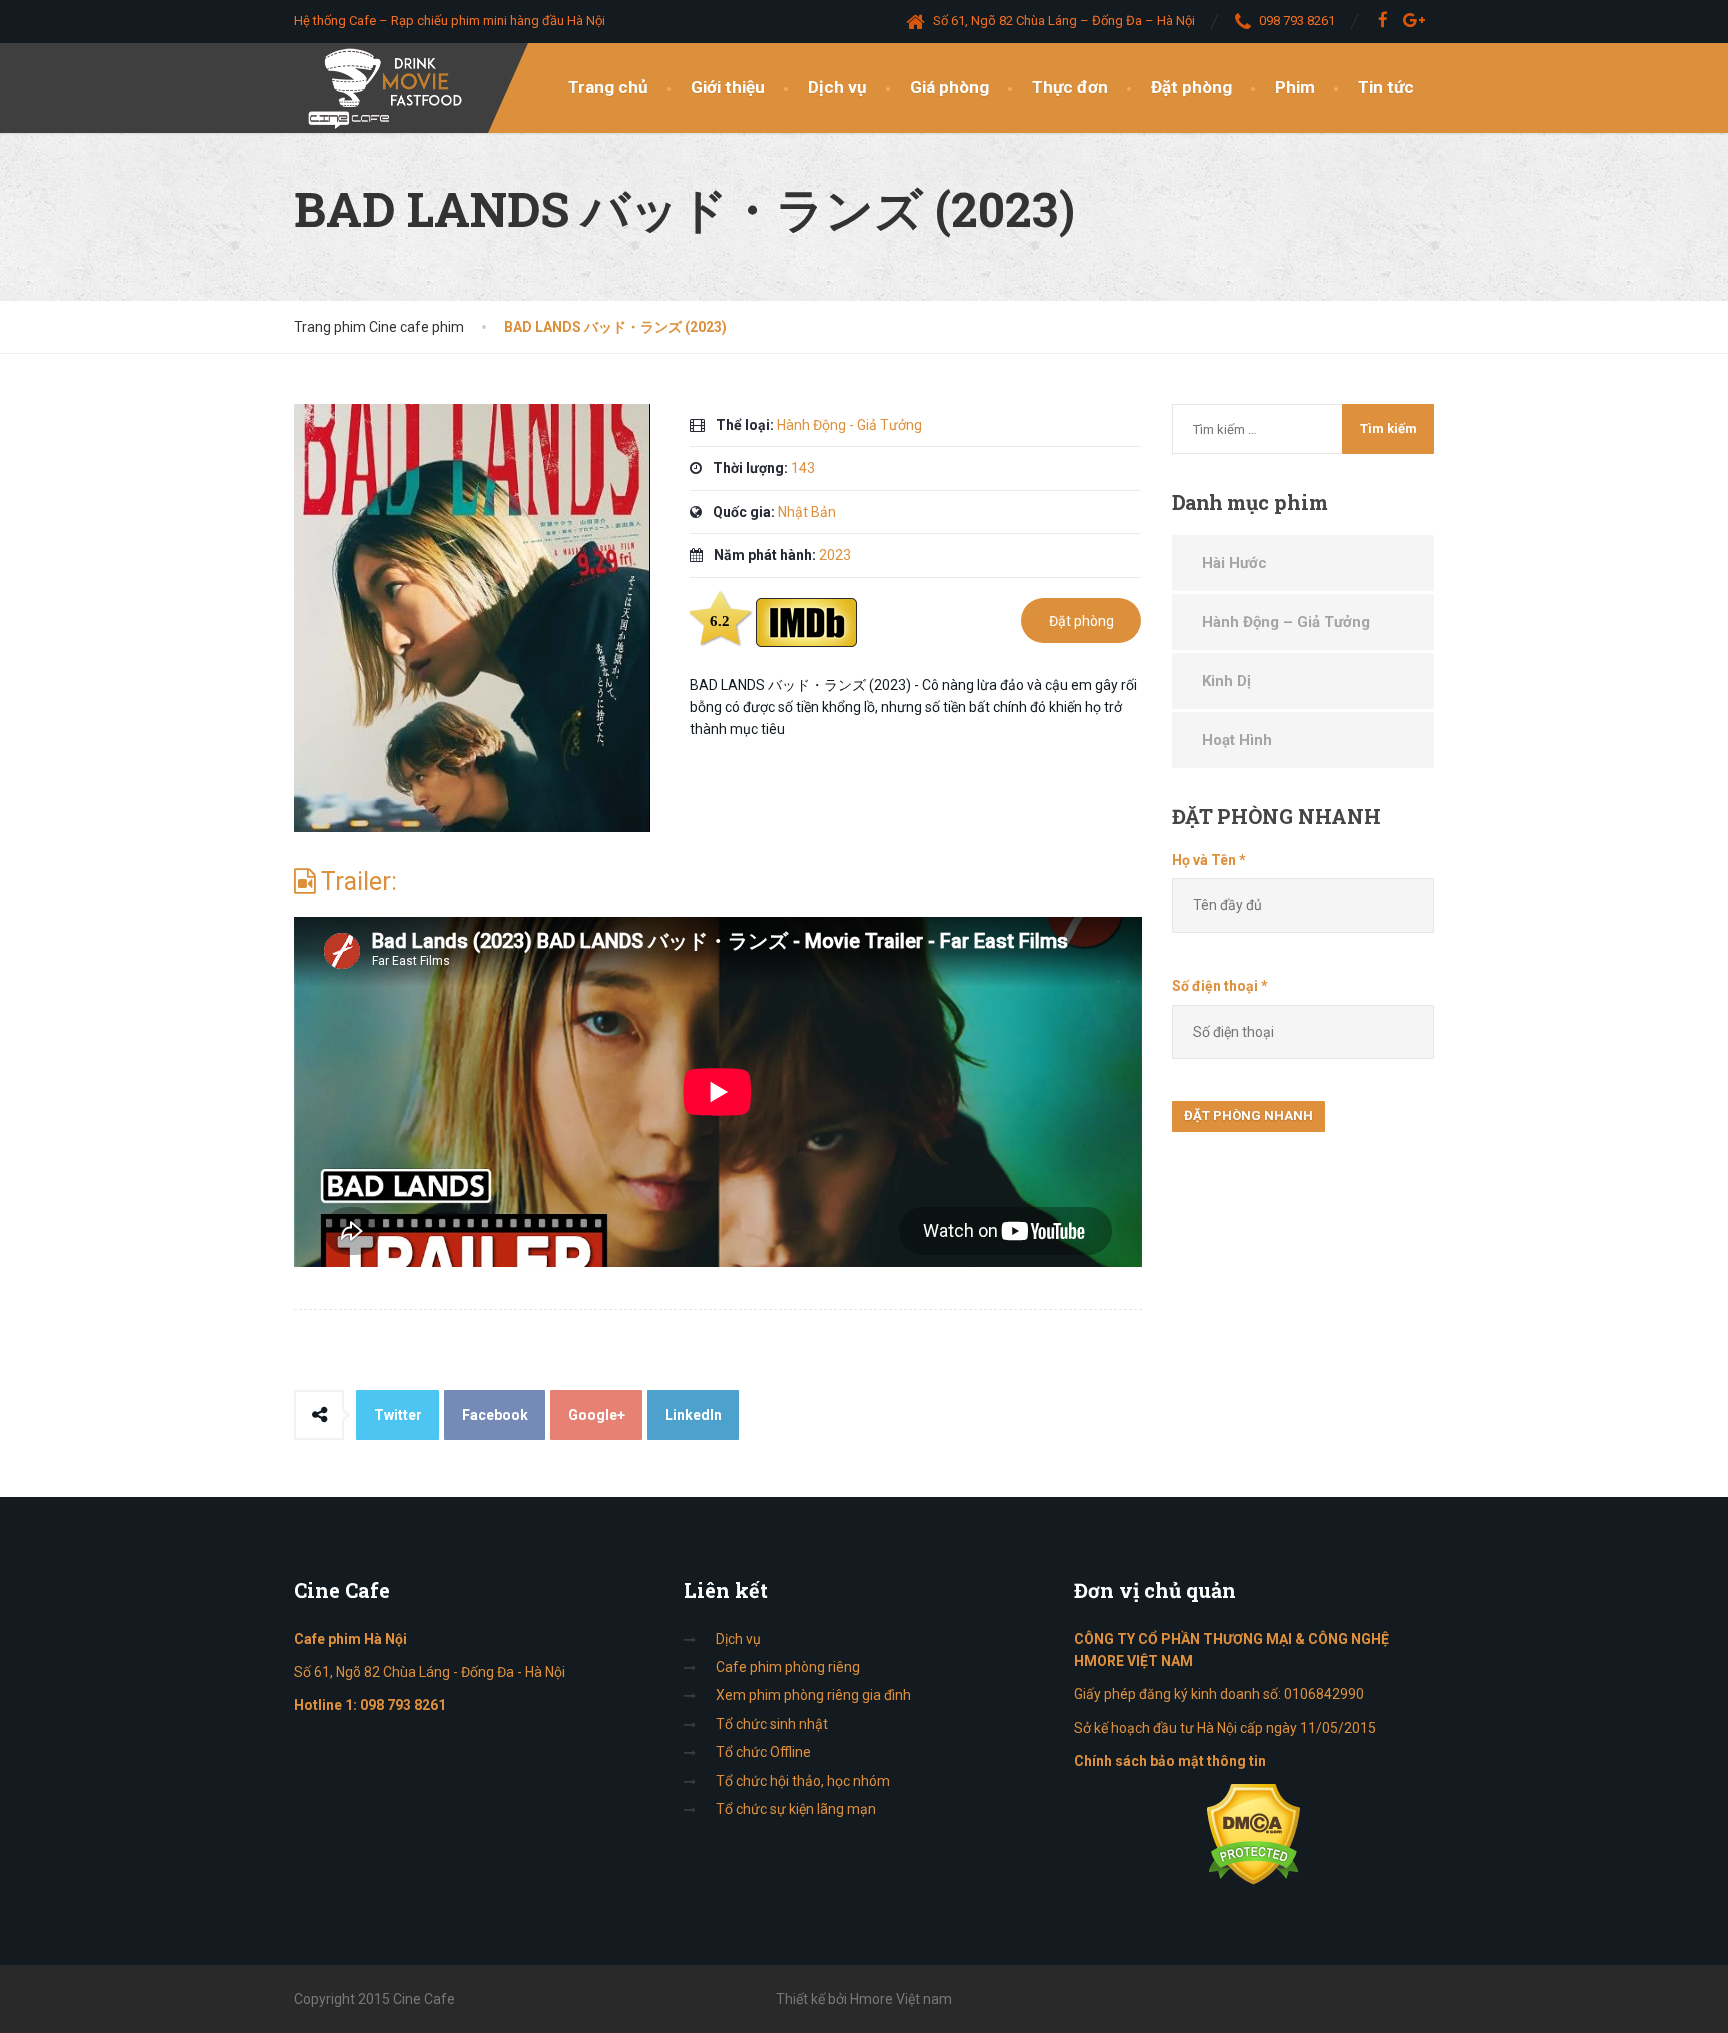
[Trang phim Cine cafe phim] (390, 88)
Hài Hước (1234, 563)
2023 (835, 555)
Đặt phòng (1191, 87)
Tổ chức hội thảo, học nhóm (803, 1781)
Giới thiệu (728, 87)
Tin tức (1386, 87)
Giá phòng (949, 87)
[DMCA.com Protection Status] (1253, 1833)
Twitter (398, 1415)
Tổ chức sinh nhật (772, 1724)
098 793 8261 (403, 1705)
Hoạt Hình (1237, 740)
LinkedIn (693, 1415)
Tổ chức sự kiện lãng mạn (796, 1809)
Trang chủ (608, 87)
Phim (1295, 87)
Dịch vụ (837, 87)
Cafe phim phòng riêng (788, 1667)
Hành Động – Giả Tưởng (1286, 622)
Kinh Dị (1226, 681)
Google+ (596, 1415)
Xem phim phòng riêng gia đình (813, 1695)
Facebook (495, 1415)
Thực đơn (1070, 87)
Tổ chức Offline (763, 1752)
